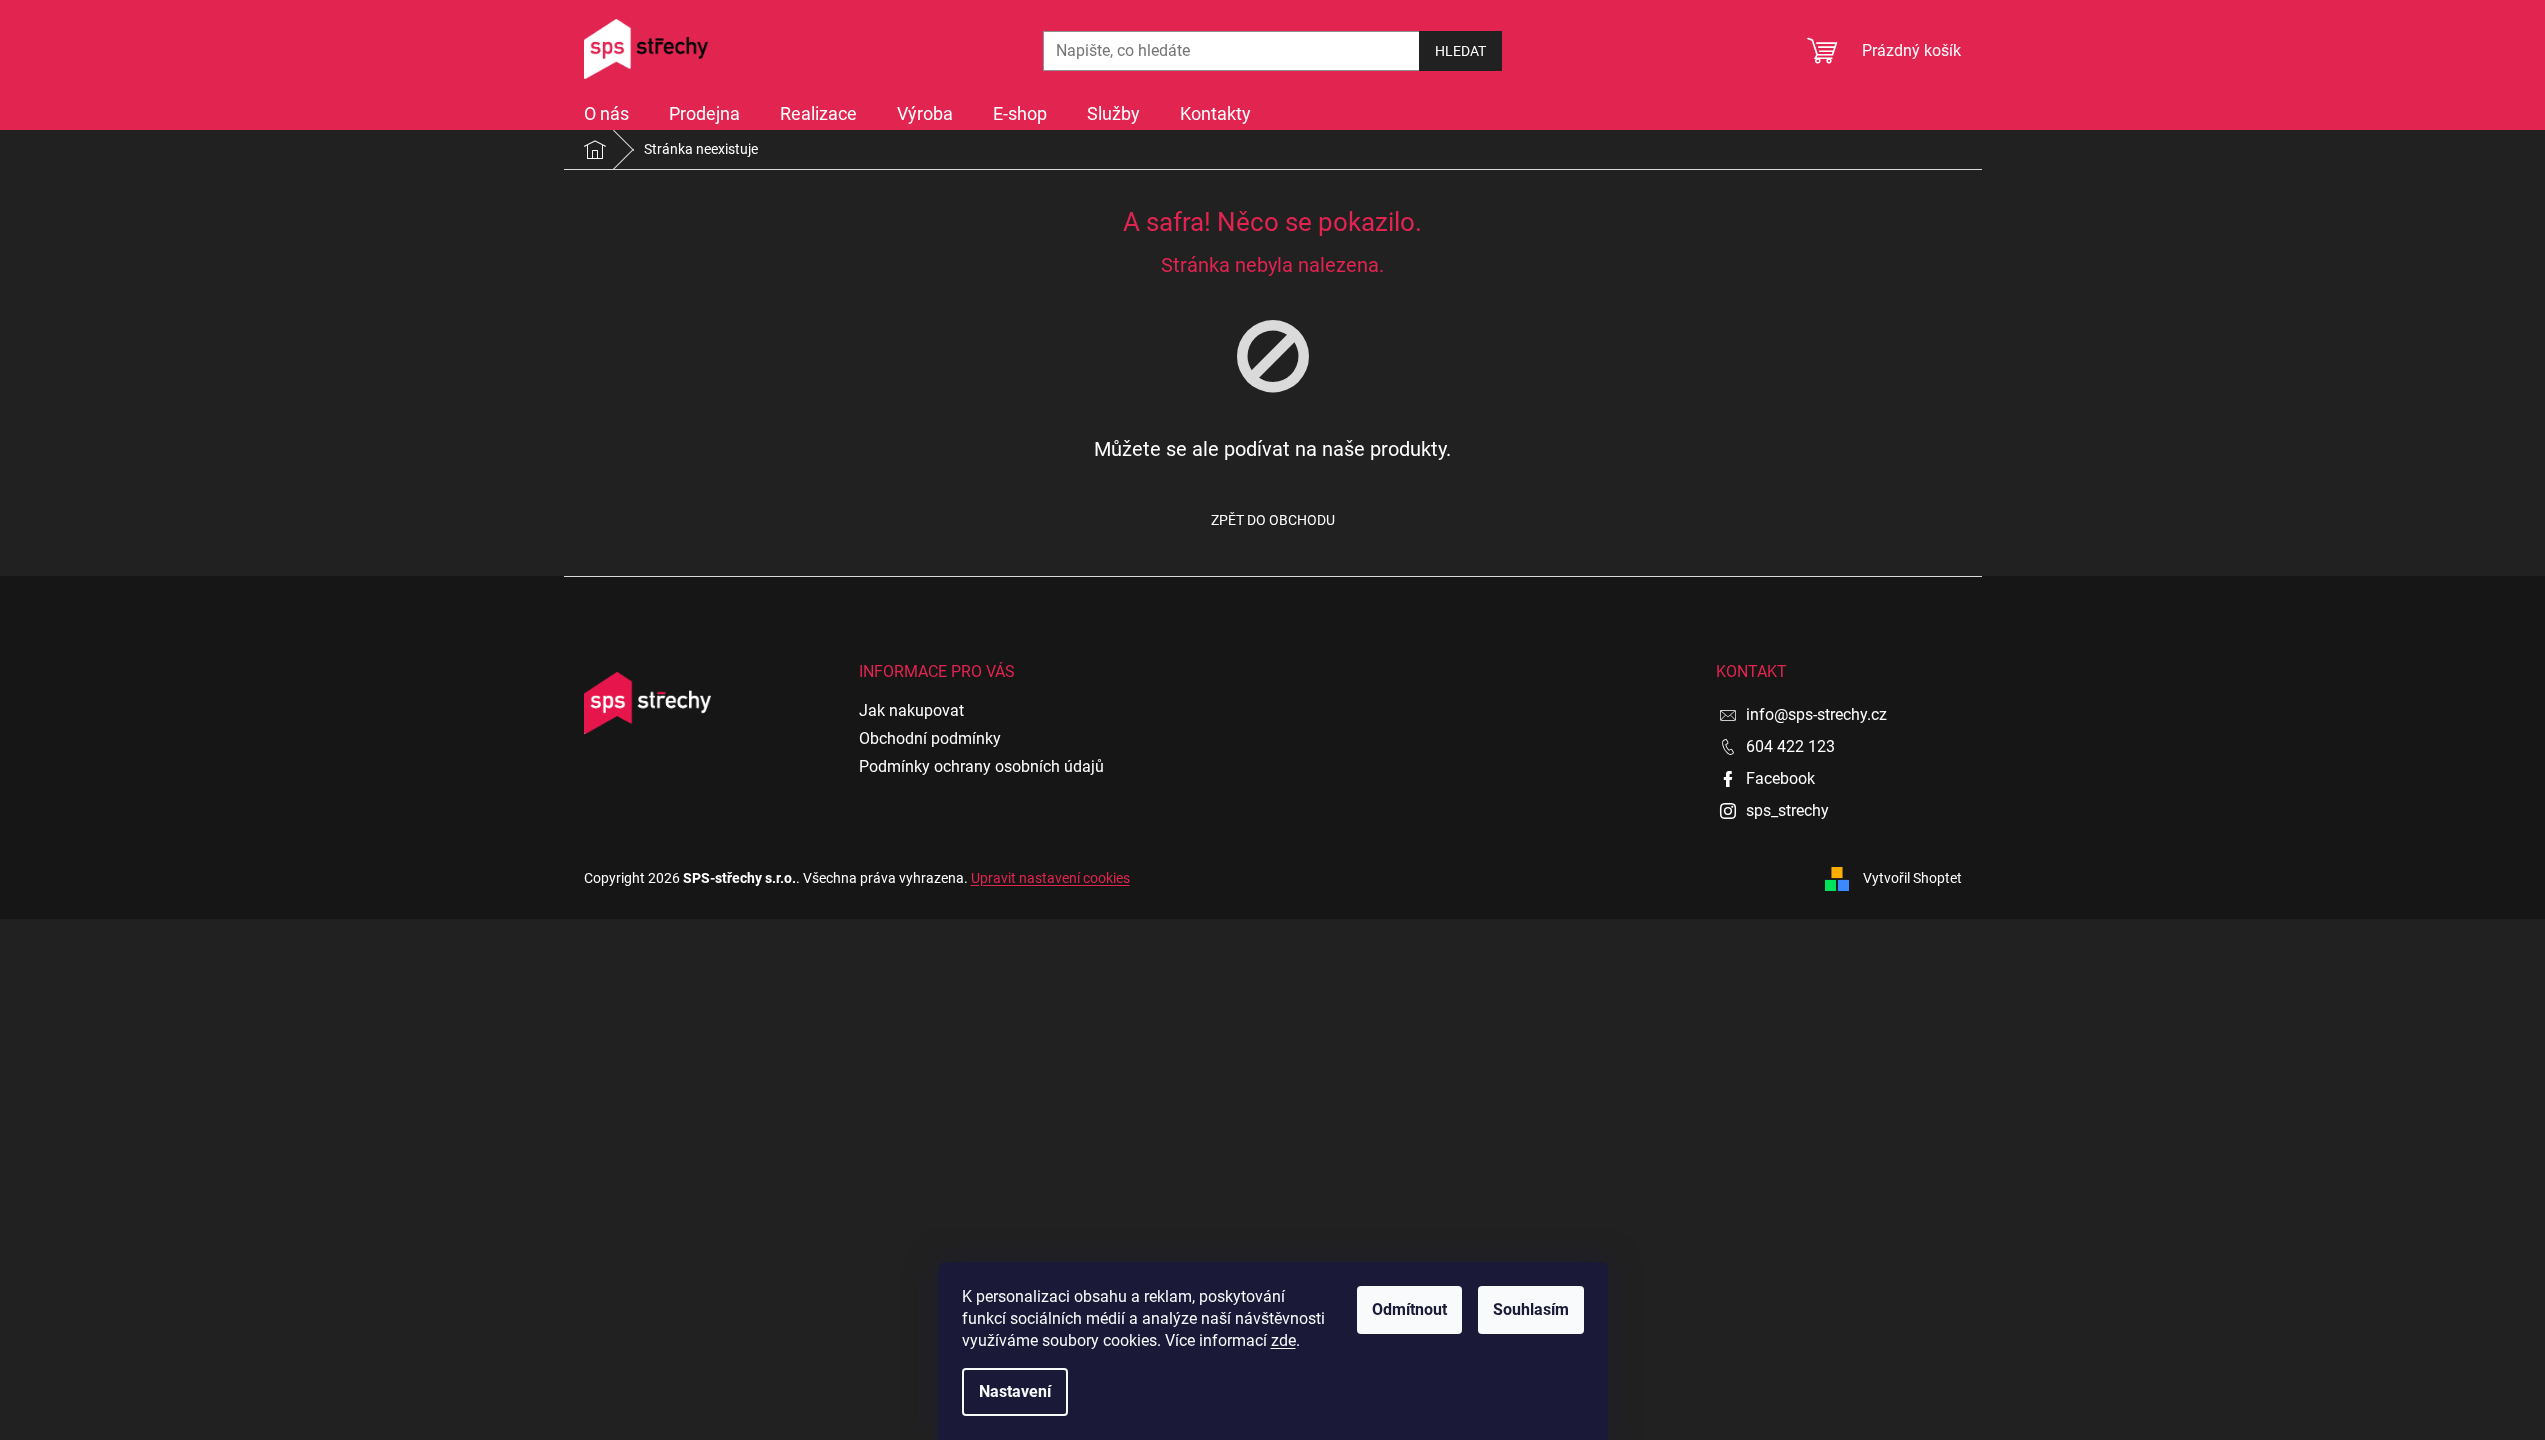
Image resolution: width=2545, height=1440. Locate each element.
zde (1283, 1340)
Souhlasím (1531, 1309)
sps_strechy (1787, 810)
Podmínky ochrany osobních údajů (981, 766)
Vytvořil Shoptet (1912, 877)
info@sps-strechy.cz (1816, 714)
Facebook (1780, 778)
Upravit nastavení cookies (1050, 878)
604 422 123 (1790, 746)
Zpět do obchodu (1273, 520)
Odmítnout (1409, 1309)
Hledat (1460, 51)
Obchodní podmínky (930, 738)
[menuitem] (606, 114)
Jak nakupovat (911, 710)
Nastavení (1015, 1391)
